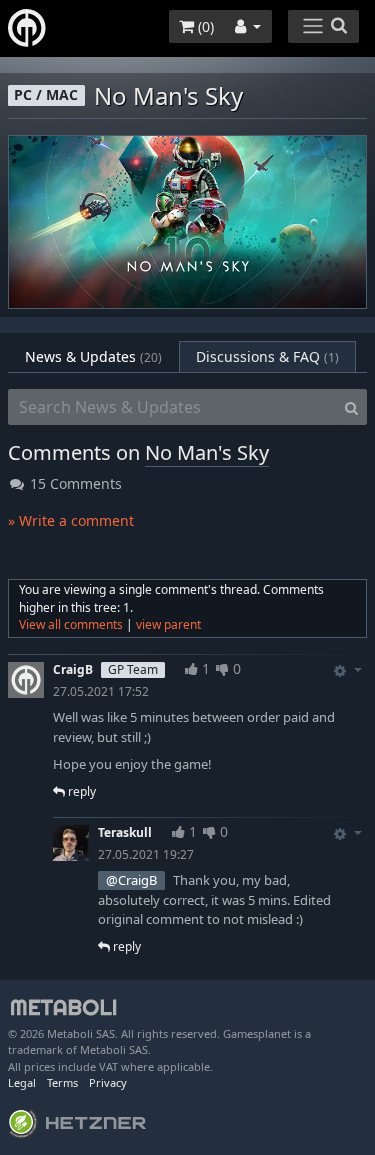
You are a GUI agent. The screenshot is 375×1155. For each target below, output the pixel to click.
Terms (62, 1082)
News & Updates (93, 356)
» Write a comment (71, 520)
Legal (22, 1082)
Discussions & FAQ (267, 356)
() (204, 26)
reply (80, 791)
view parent (168, 624)
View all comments (71, 624)
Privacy (108, 1082)
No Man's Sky (207, 452)
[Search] (351, 407)
